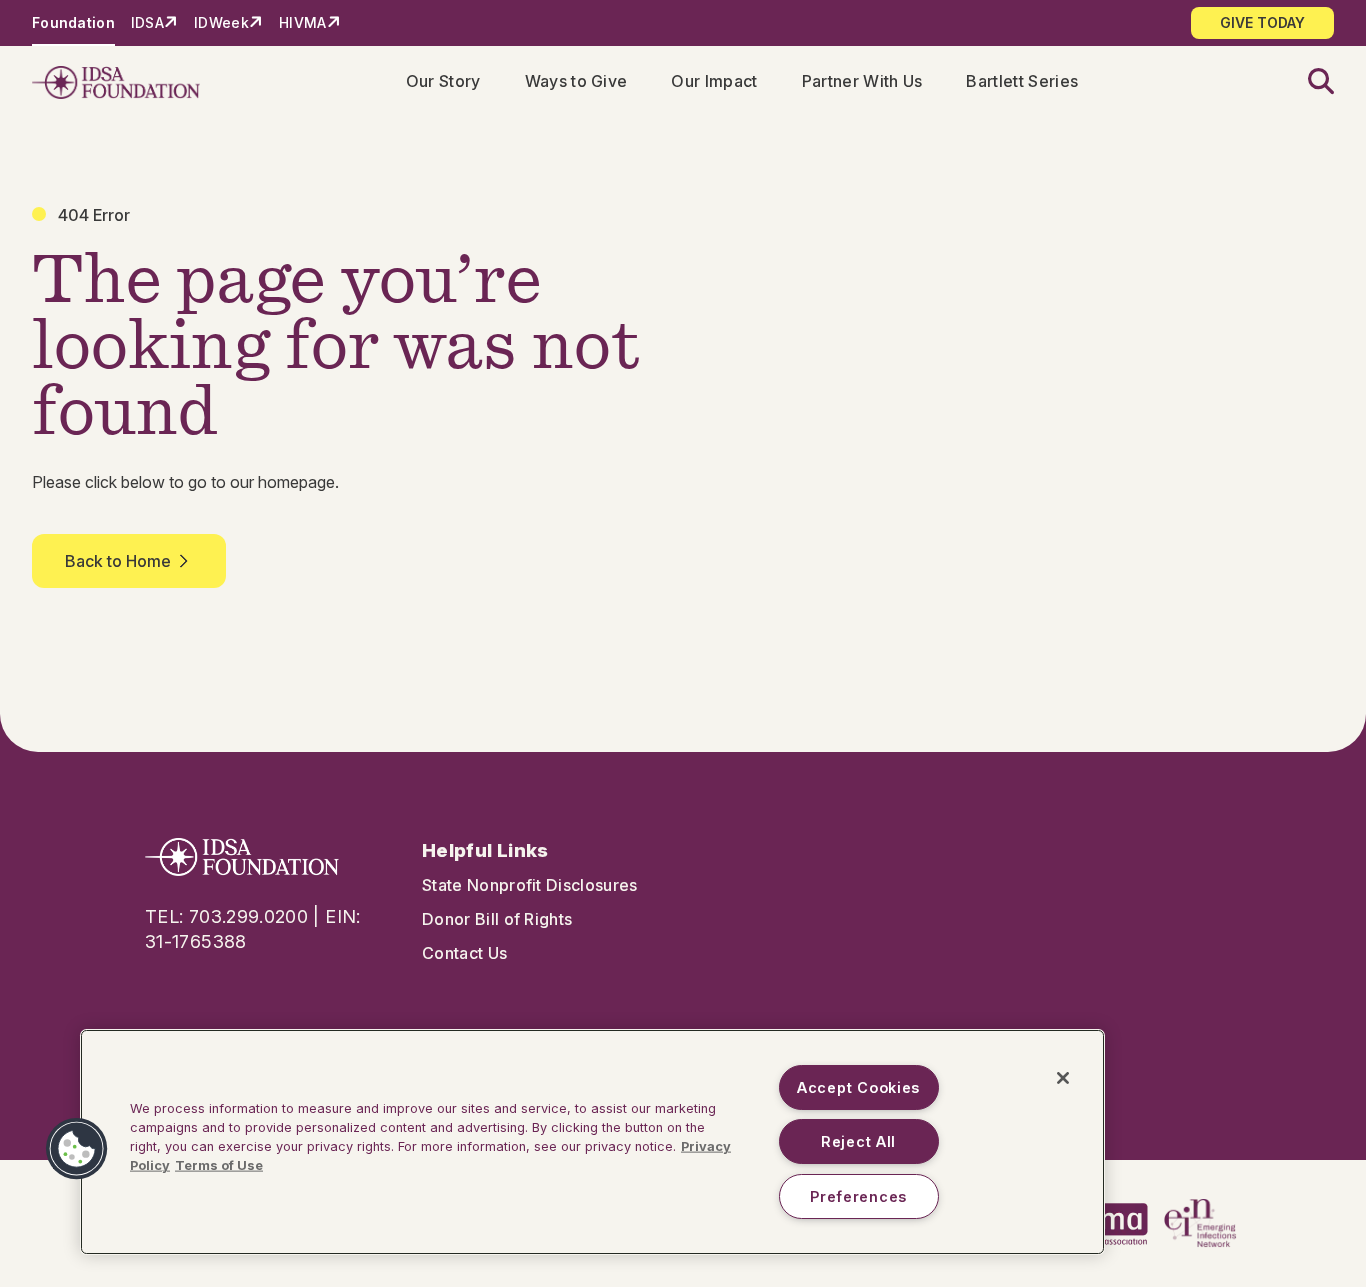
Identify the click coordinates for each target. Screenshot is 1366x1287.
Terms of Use (219, 1165)
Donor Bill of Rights (497, 919)
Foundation (73, 22)
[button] (1309, 82)
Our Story (443, 81)
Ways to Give (576, 81)
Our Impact (714, 81)
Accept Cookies (858, 1087)
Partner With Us (862, 81)
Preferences (858, 1196)
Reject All (858, 1141)
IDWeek (221, 22)
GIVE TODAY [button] (1262, 22)
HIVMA (302, 22)
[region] (592, 1142)
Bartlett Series (1022, 81)
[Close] (1063, 1078)
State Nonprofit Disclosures (530, 885)
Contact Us (464, 953)
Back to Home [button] (118, 561)
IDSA (147, 22)
